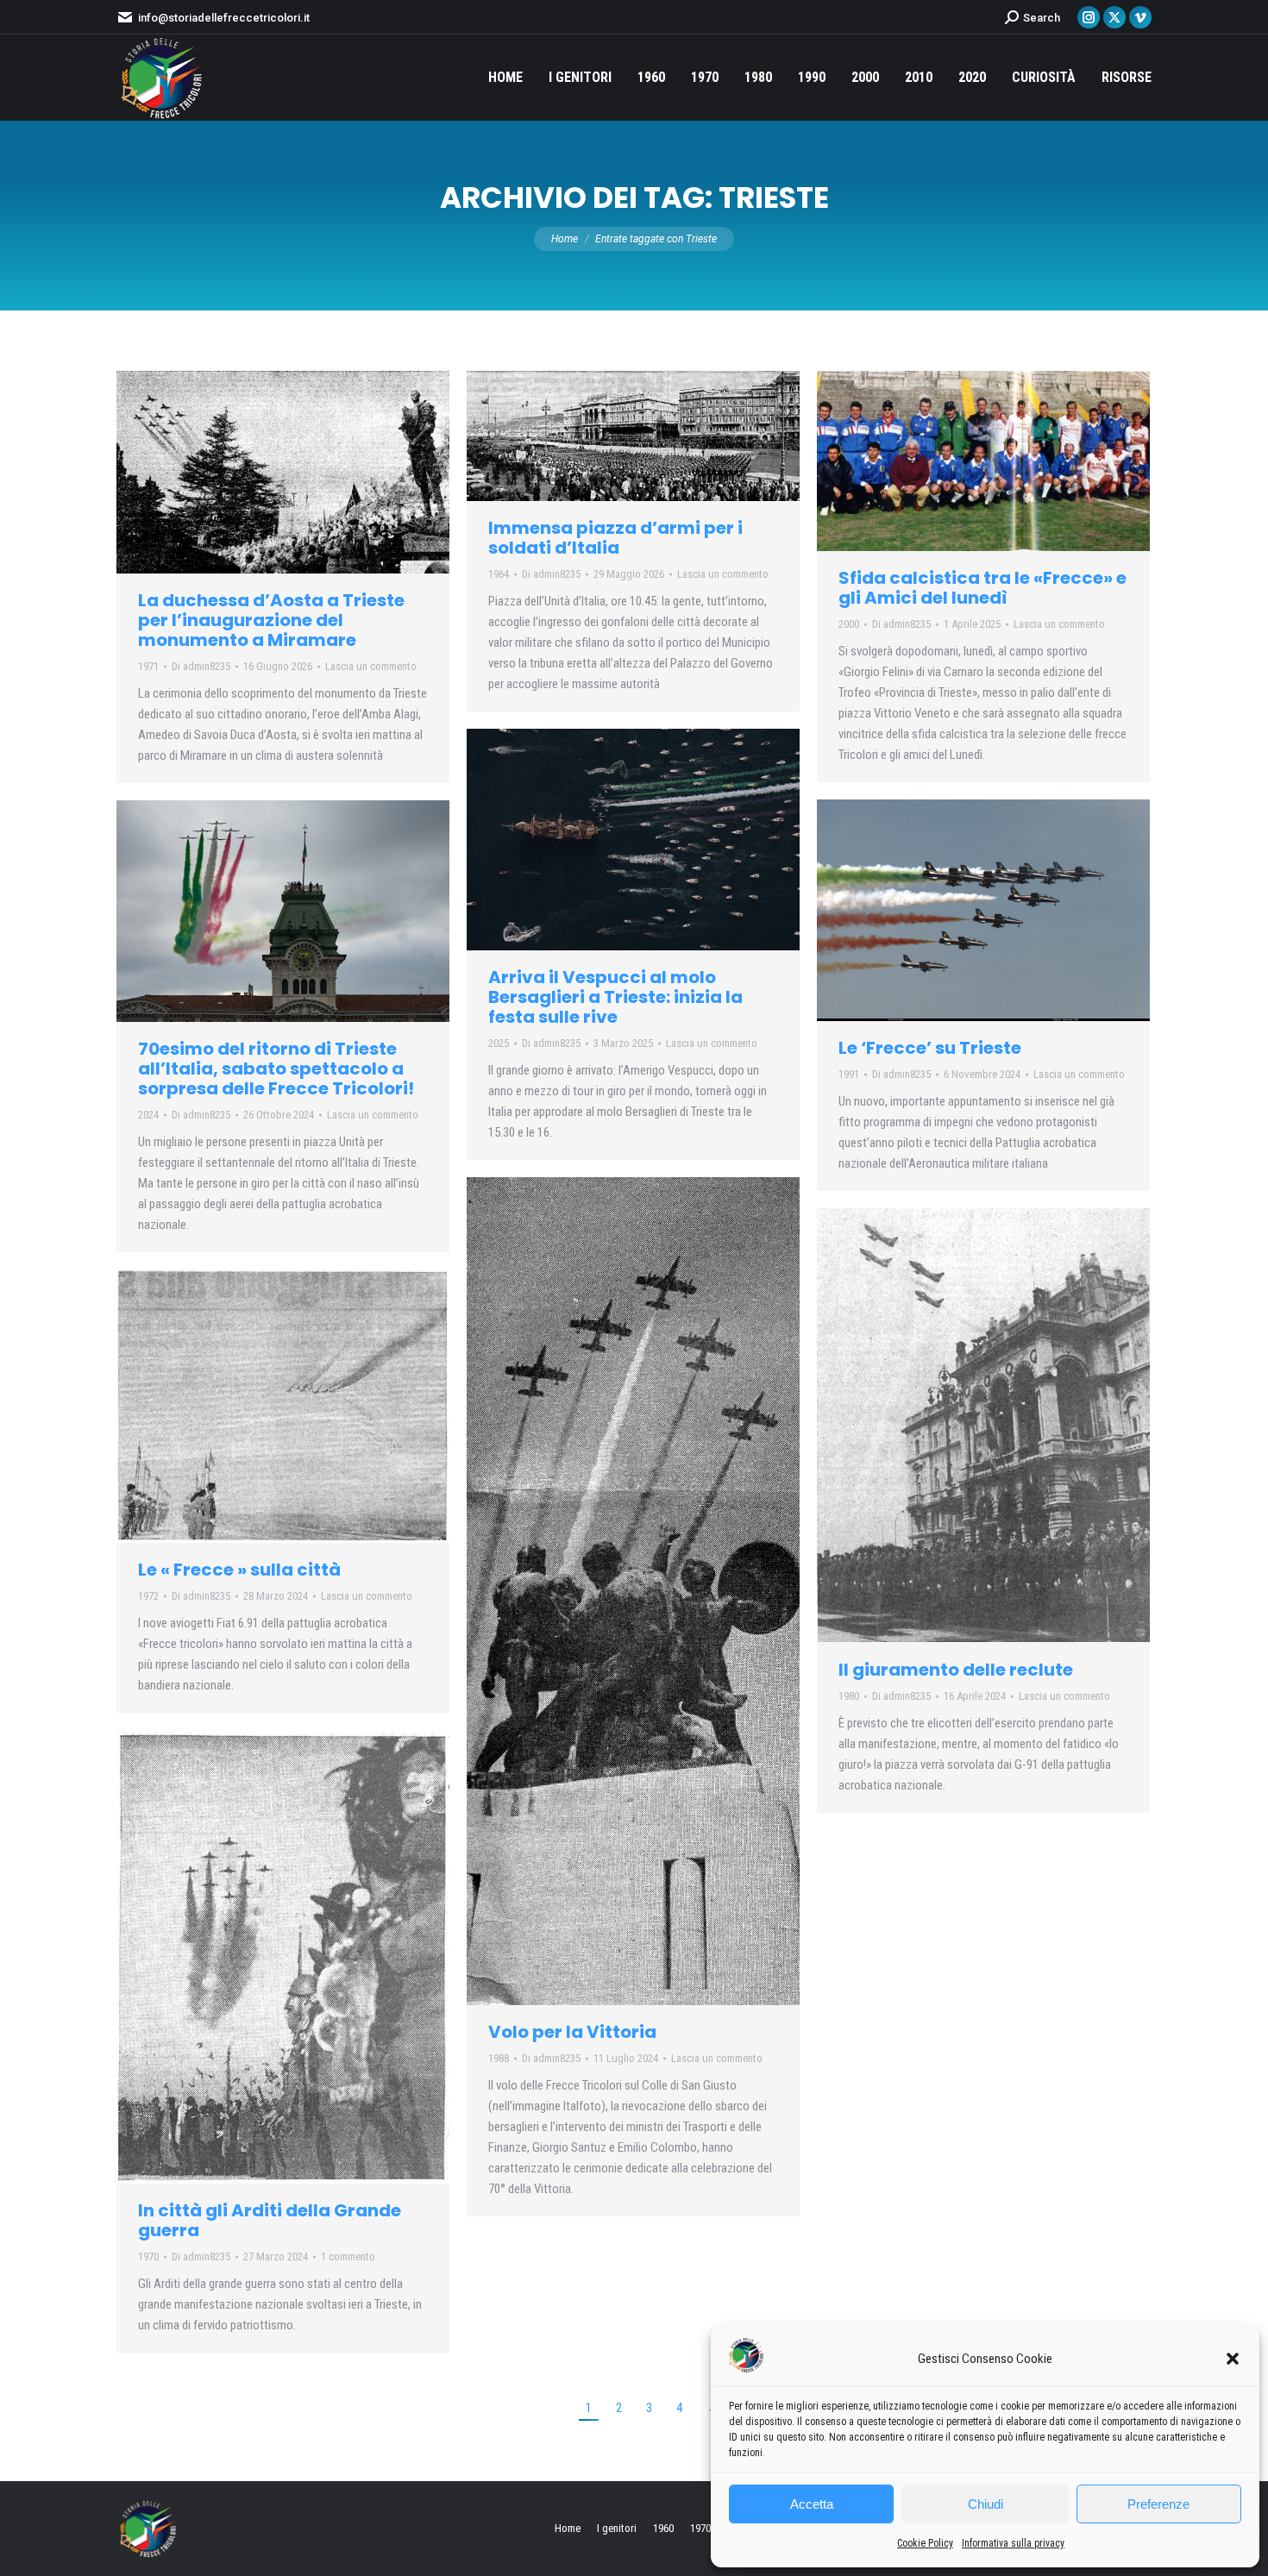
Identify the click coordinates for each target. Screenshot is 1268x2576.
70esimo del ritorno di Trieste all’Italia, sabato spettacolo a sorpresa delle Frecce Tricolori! (276, 1069)
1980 (849, 1696)
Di (201, 666)
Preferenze (1158, 2504)
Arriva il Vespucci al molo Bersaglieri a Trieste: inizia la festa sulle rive (615, 997)
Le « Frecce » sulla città (239, 1570)
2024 (148, 1115)
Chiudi (986, 2504)
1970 (148, 2256)
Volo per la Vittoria (572, 2032)
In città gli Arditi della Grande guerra (270, 2220)
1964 (499, 574)
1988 (499, 2058)
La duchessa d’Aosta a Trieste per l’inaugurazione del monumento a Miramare (271, 620)
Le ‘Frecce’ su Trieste (930, 1048)
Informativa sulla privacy (1013, 2543)
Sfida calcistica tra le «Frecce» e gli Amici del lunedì (982, 588)
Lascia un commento (371, 666)
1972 (148, 1596)
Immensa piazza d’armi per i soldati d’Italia (615, 538)
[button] (1233, 2359)
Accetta (812, 2504)
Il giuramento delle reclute (956, 1670)
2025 (499, 1043)
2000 (849, 624)
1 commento (348, 2256)
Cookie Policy (925, 2543)
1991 (849, 1074)
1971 (148, 666)
